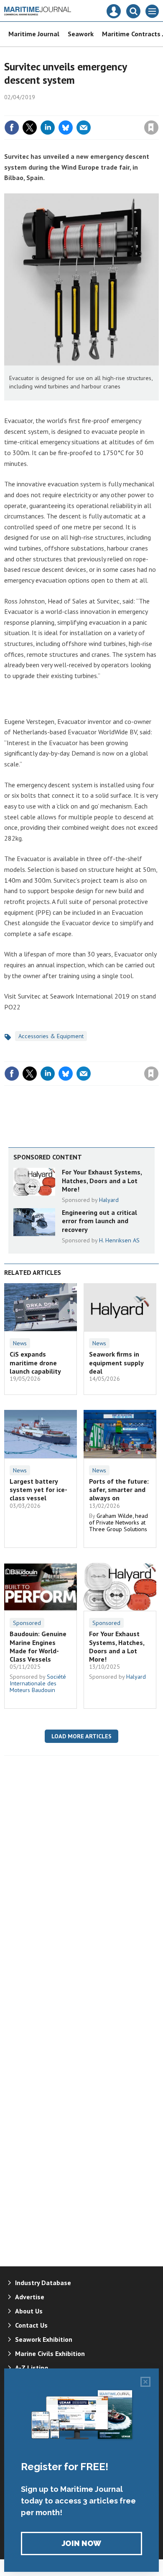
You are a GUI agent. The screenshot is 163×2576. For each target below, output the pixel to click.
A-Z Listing (32, 2368)
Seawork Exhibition (44, 2339)
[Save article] (151, 128)
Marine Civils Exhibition (50, 2353)
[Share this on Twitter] (30, 128)
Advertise (30, 2297)
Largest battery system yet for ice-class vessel (38, 1490)
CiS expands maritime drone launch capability (35, 1363)
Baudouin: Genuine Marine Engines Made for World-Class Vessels (38, 1646)
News (20, 1343)
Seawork (81, 34)
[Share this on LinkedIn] (48, 128)
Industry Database (43, 2283)
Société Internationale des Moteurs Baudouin (38, 1683)
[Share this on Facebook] (12, 128)
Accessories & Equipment (51, 1036)
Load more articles (81, 1736)
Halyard (109, 1200)
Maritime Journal (34, 34)
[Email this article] (84, 128)
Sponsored (27, 1623)
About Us (29, 2311)
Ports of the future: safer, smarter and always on (119, 1490)
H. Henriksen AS (119, 1240)
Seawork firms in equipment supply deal (116, 1363)
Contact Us (31, 2325)
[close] (158, 110)
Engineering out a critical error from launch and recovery (99, 1221)
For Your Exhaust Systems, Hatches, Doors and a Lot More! (102, 1180)
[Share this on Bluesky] (66, 128)
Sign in (53, 110)
